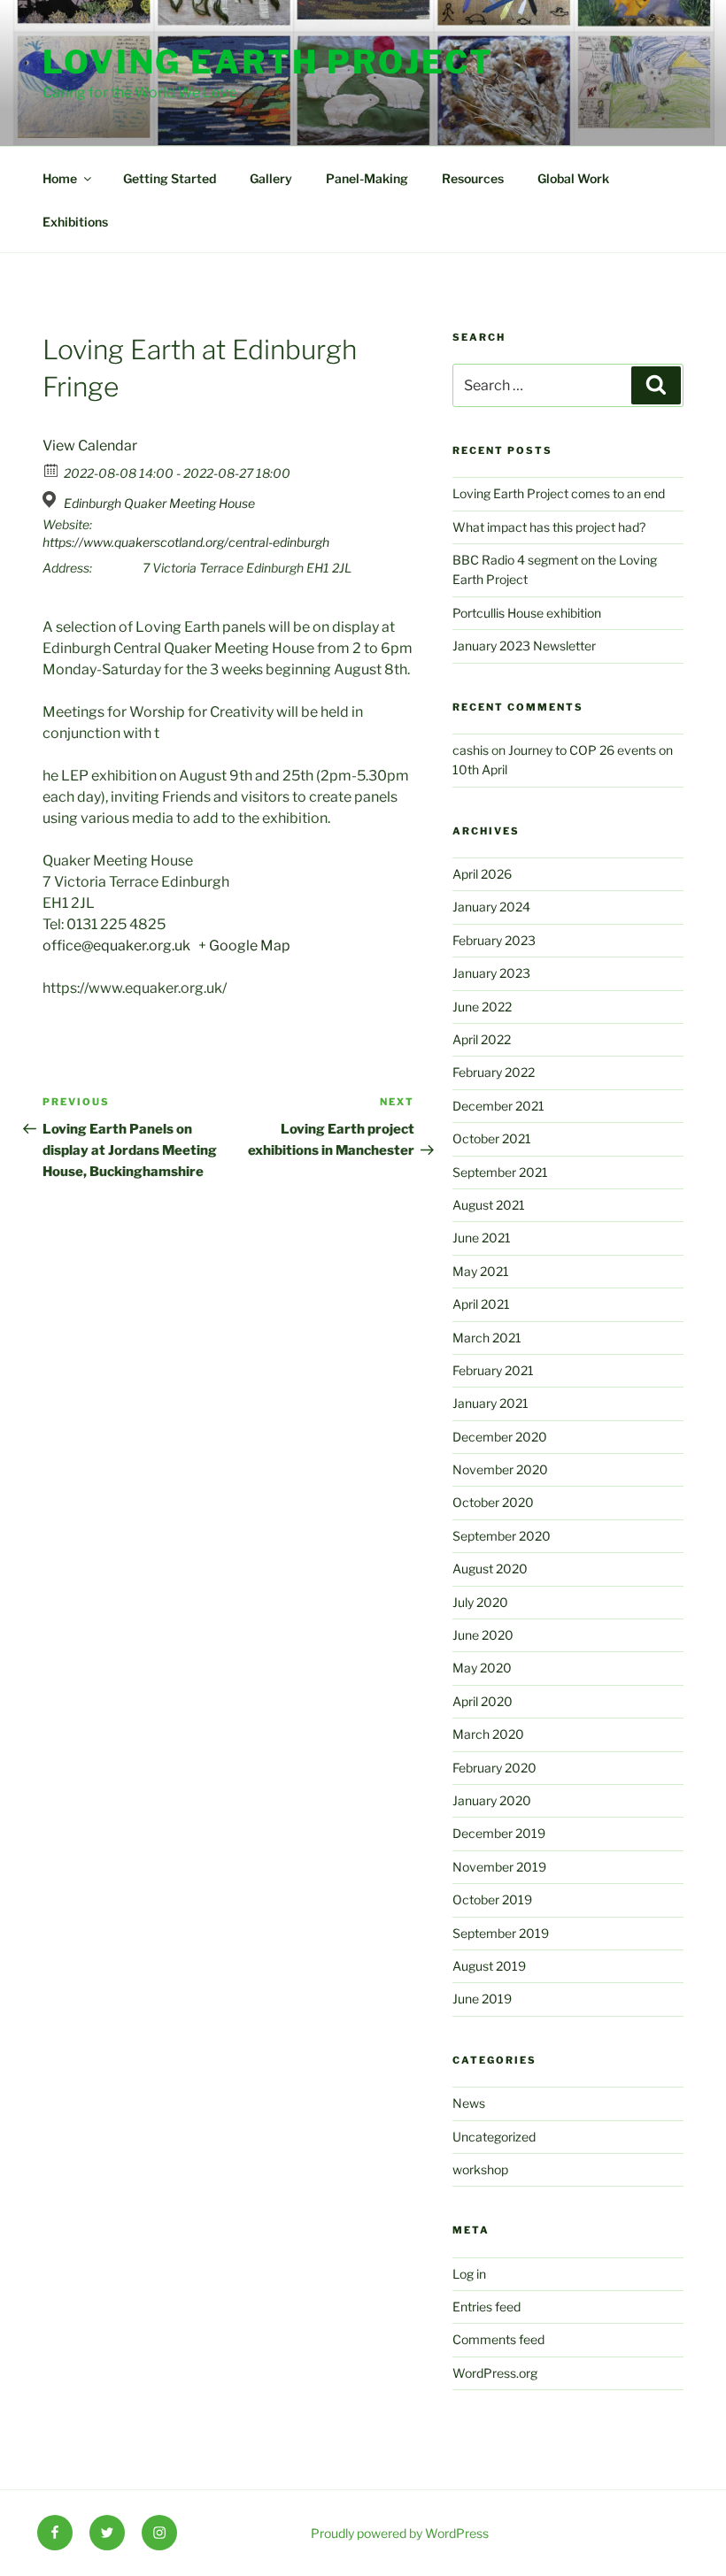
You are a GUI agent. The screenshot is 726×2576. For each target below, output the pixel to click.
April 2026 (482, 874)
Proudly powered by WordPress (400, 2533)
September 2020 (502, 1536)
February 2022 (494, 1072)
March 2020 (488, 1734)
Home (60, 178)
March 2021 (487, 1338)
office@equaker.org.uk (119, 946)
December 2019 (499, 1833)
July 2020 (480, 1602)
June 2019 (482, 1999)
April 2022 (482, 1039)
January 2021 (490, 1403)
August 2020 (490, 1569)
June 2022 (482, 1007)
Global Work (573, 178)
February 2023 (494, 940)
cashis (471, 750)
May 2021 (481, 1271)
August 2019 (489, 1966)
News (469, 2103)
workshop (480, 2169)
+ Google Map (244, 946)
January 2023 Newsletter (524, 646)
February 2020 (494, 1768)
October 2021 (492, 1138)
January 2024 (491, 907)
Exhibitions (75, 222)
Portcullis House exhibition (527, 613)
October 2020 (493, 1502)
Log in (469, 2274)
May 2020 (482, 1668)
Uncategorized (494, 2137)
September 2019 (501, 1933)
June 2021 (482, 1238)
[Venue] (52, 500)
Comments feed (498, 2339)
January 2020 (492, 1800)
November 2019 (499, 1867)
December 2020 (500, 1437)
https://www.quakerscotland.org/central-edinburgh (186, 542)
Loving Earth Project (268, 62)
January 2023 (491, 973)
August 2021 (489, 1205)
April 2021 (481, 1304)
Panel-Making (367, 178)
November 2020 (500, 1469)
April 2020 (483, 1701)
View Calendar (90, 446)
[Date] (52, 469)
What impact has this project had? (549, 527)
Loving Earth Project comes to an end (559, 493)
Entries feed (487, 2307)
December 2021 (498, 1106)
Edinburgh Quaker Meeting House (159, 503)
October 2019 (492, 1899)
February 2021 (493, 1370)
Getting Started (170, 178)
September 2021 (500, 1172)
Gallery (271, 178)
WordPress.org (495, 2373)
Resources (473, 178)
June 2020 (483, 1635)
